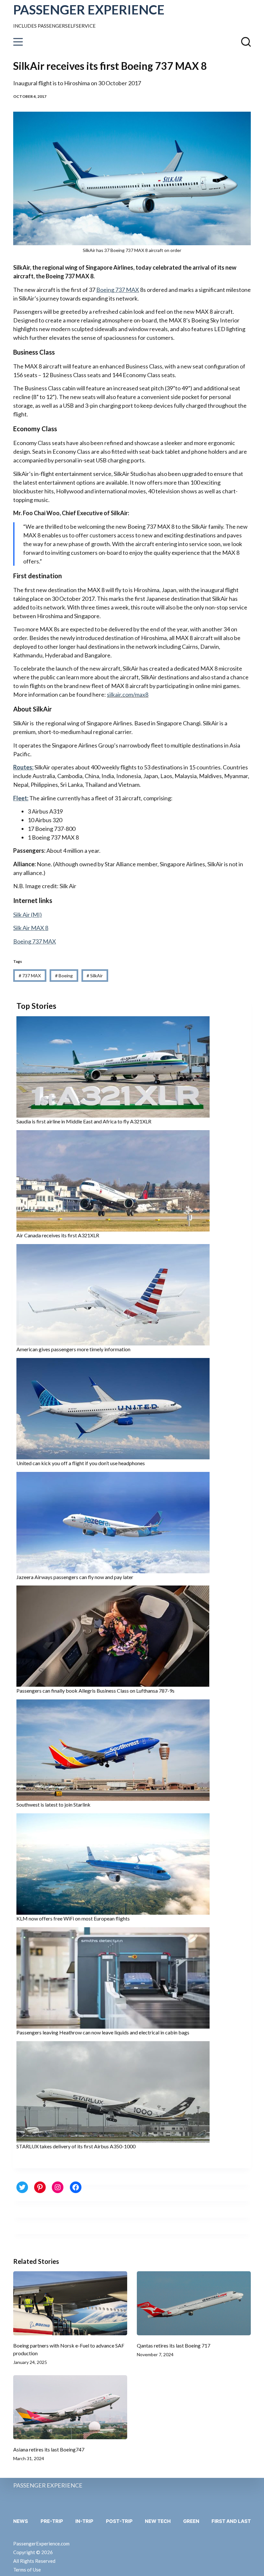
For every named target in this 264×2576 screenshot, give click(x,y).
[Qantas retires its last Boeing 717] (194, 2303)
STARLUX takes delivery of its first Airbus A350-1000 (76, 2146)
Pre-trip (52, 2521)
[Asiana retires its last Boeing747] (70, 2407)
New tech (158, 2521)
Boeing (64, 976)
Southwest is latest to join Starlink (53, 1804)
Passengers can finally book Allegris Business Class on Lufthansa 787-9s (95, 1691)
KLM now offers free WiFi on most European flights (73, 1918)
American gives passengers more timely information (73, 1349)
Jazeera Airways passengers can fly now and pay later (75, 1577)
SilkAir (95, 976)
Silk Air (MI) (28, 915)
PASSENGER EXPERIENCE (89, 10)
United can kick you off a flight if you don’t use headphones (81, 1463)
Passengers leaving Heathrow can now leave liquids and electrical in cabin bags (103, 2032)
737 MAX (30, 976)
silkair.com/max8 (128, 694)
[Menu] (18, 42)
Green (191, 2521)
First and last (231, 2521)
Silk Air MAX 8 (31, 928)
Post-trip (119, 2521)
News (21, 2521)
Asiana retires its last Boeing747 (49, 2449)
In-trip (84, 2521)
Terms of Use (27, 2570)
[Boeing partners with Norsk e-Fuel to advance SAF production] (70, 2303)
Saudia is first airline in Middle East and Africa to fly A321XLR (84, 1121)
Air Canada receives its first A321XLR (58, 1235)
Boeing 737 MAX (118, 290)
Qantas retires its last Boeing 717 (174, 2345)
